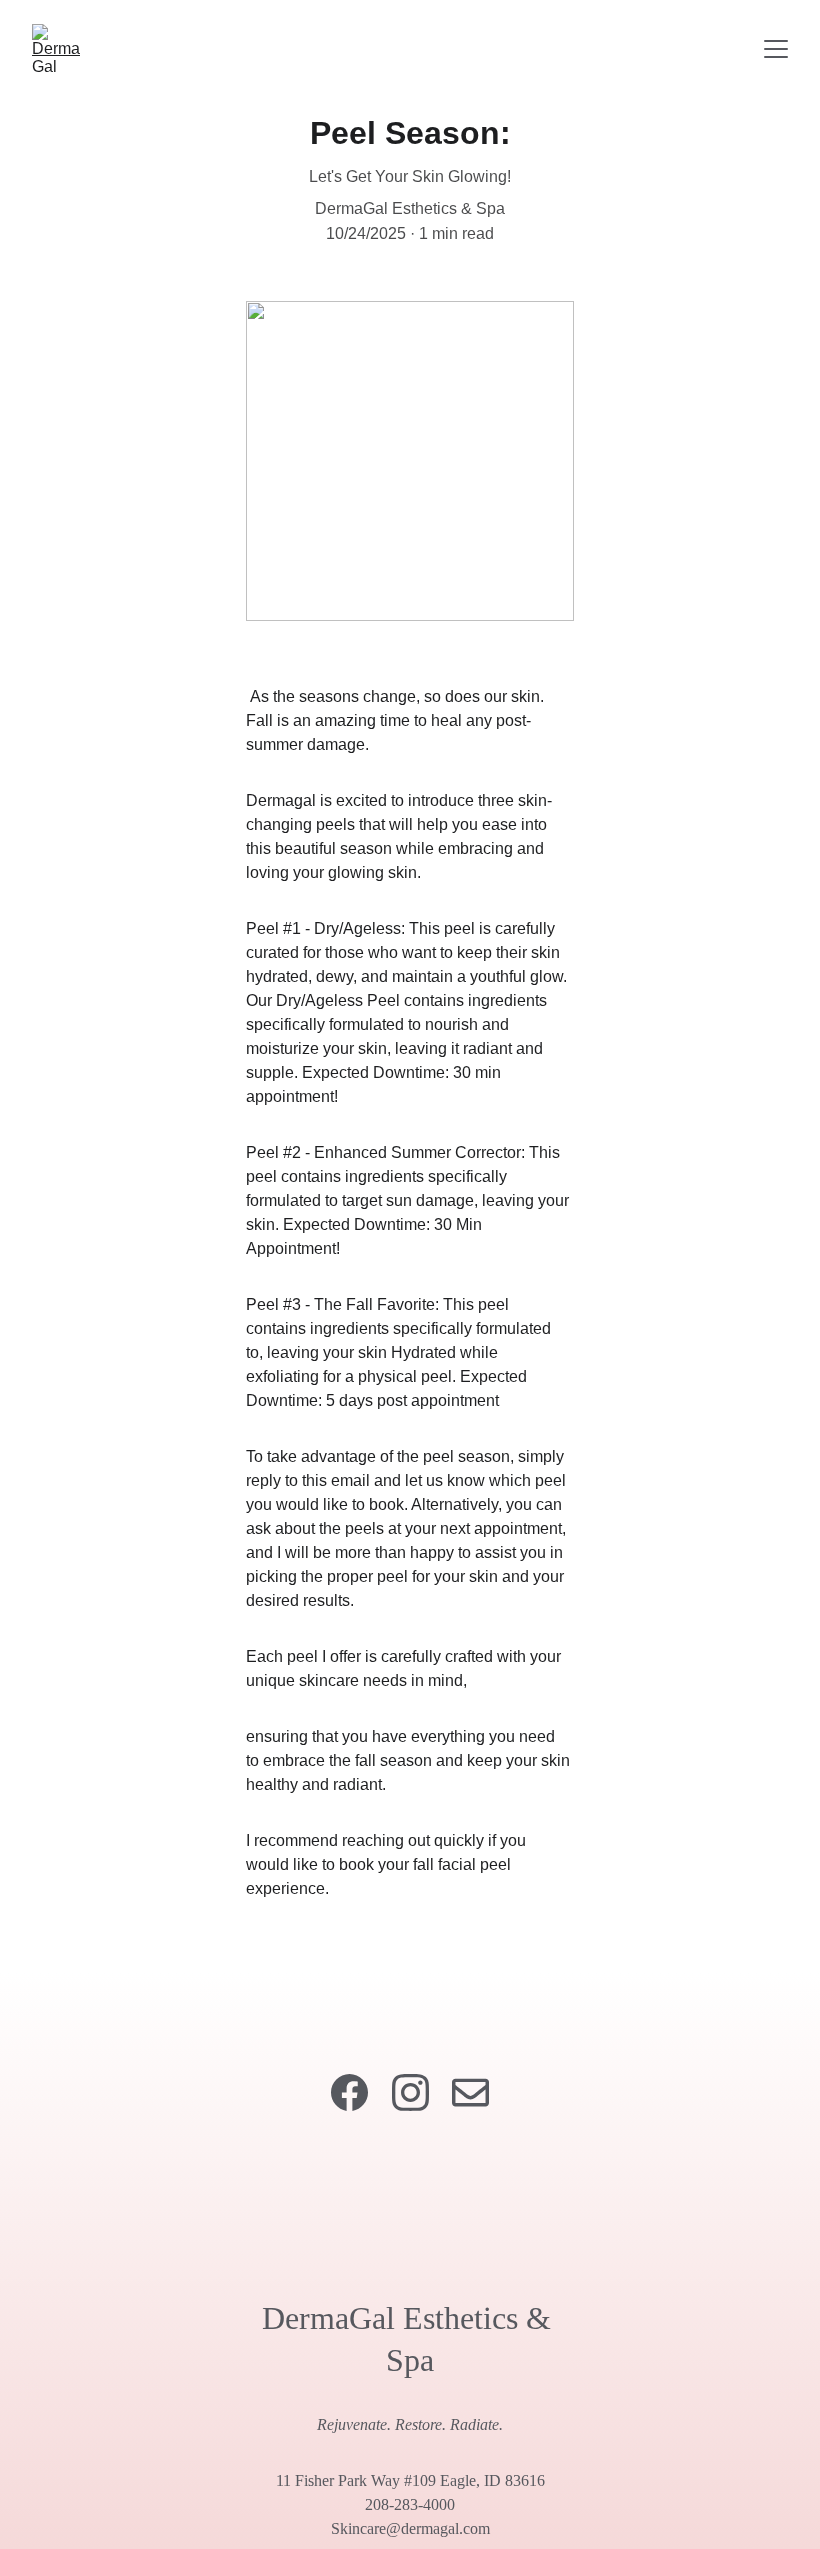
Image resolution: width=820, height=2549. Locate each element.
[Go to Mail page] (470, 2092)
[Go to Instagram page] (410, 2092)
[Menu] (776, 49)
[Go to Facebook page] (349, 2092)
